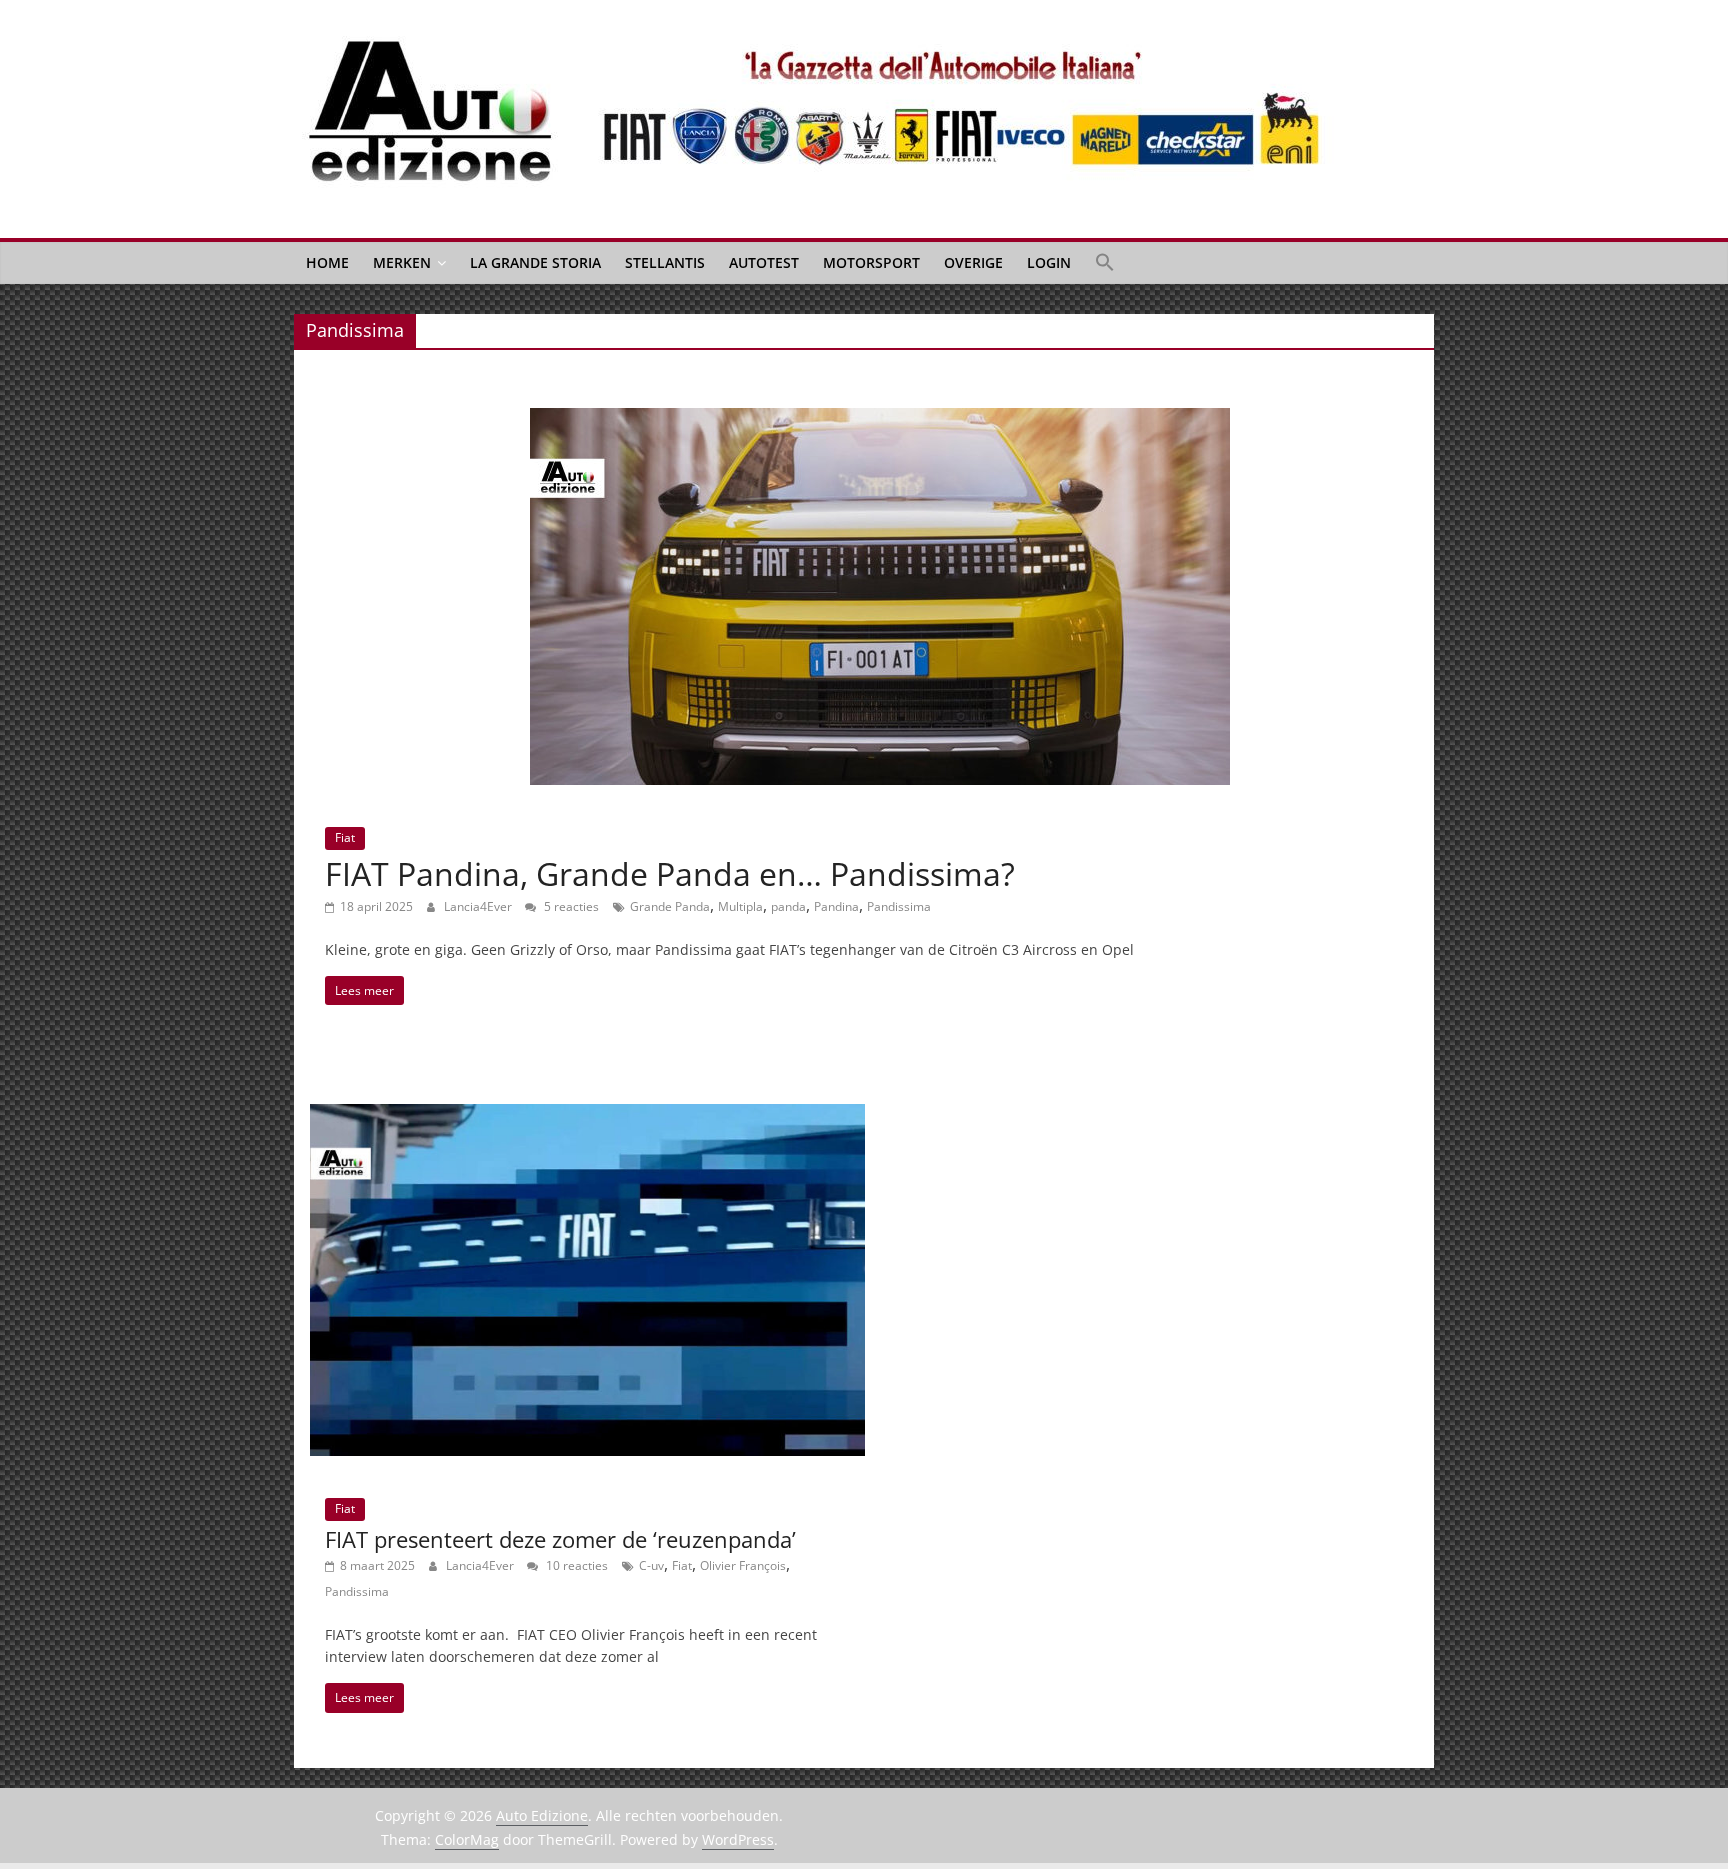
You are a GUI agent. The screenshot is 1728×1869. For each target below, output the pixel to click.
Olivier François (743, 1565)
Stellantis (665, 262)
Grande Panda (670, 906)
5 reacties (570, 906)
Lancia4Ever (479, 906)
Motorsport (871, 262)
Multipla (740, 906)
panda (788, 906)
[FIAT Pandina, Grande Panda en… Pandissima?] (880, 420)
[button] (1105, 263)
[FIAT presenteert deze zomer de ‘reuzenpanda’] (587, 1116)
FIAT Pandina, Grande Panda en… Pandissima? (670, 873)
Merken (402, 262)
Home (327, 262)
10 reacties (575, 1565)
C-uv (651, 1565)
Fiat (345, 837)
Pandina (836, 906)
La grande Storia (535, 262)
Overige (973, 262)
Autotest (764, 262)
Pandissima (899, 906)
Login (1049, 262)
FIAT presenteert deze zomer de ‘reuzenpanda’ (560, 1539)
